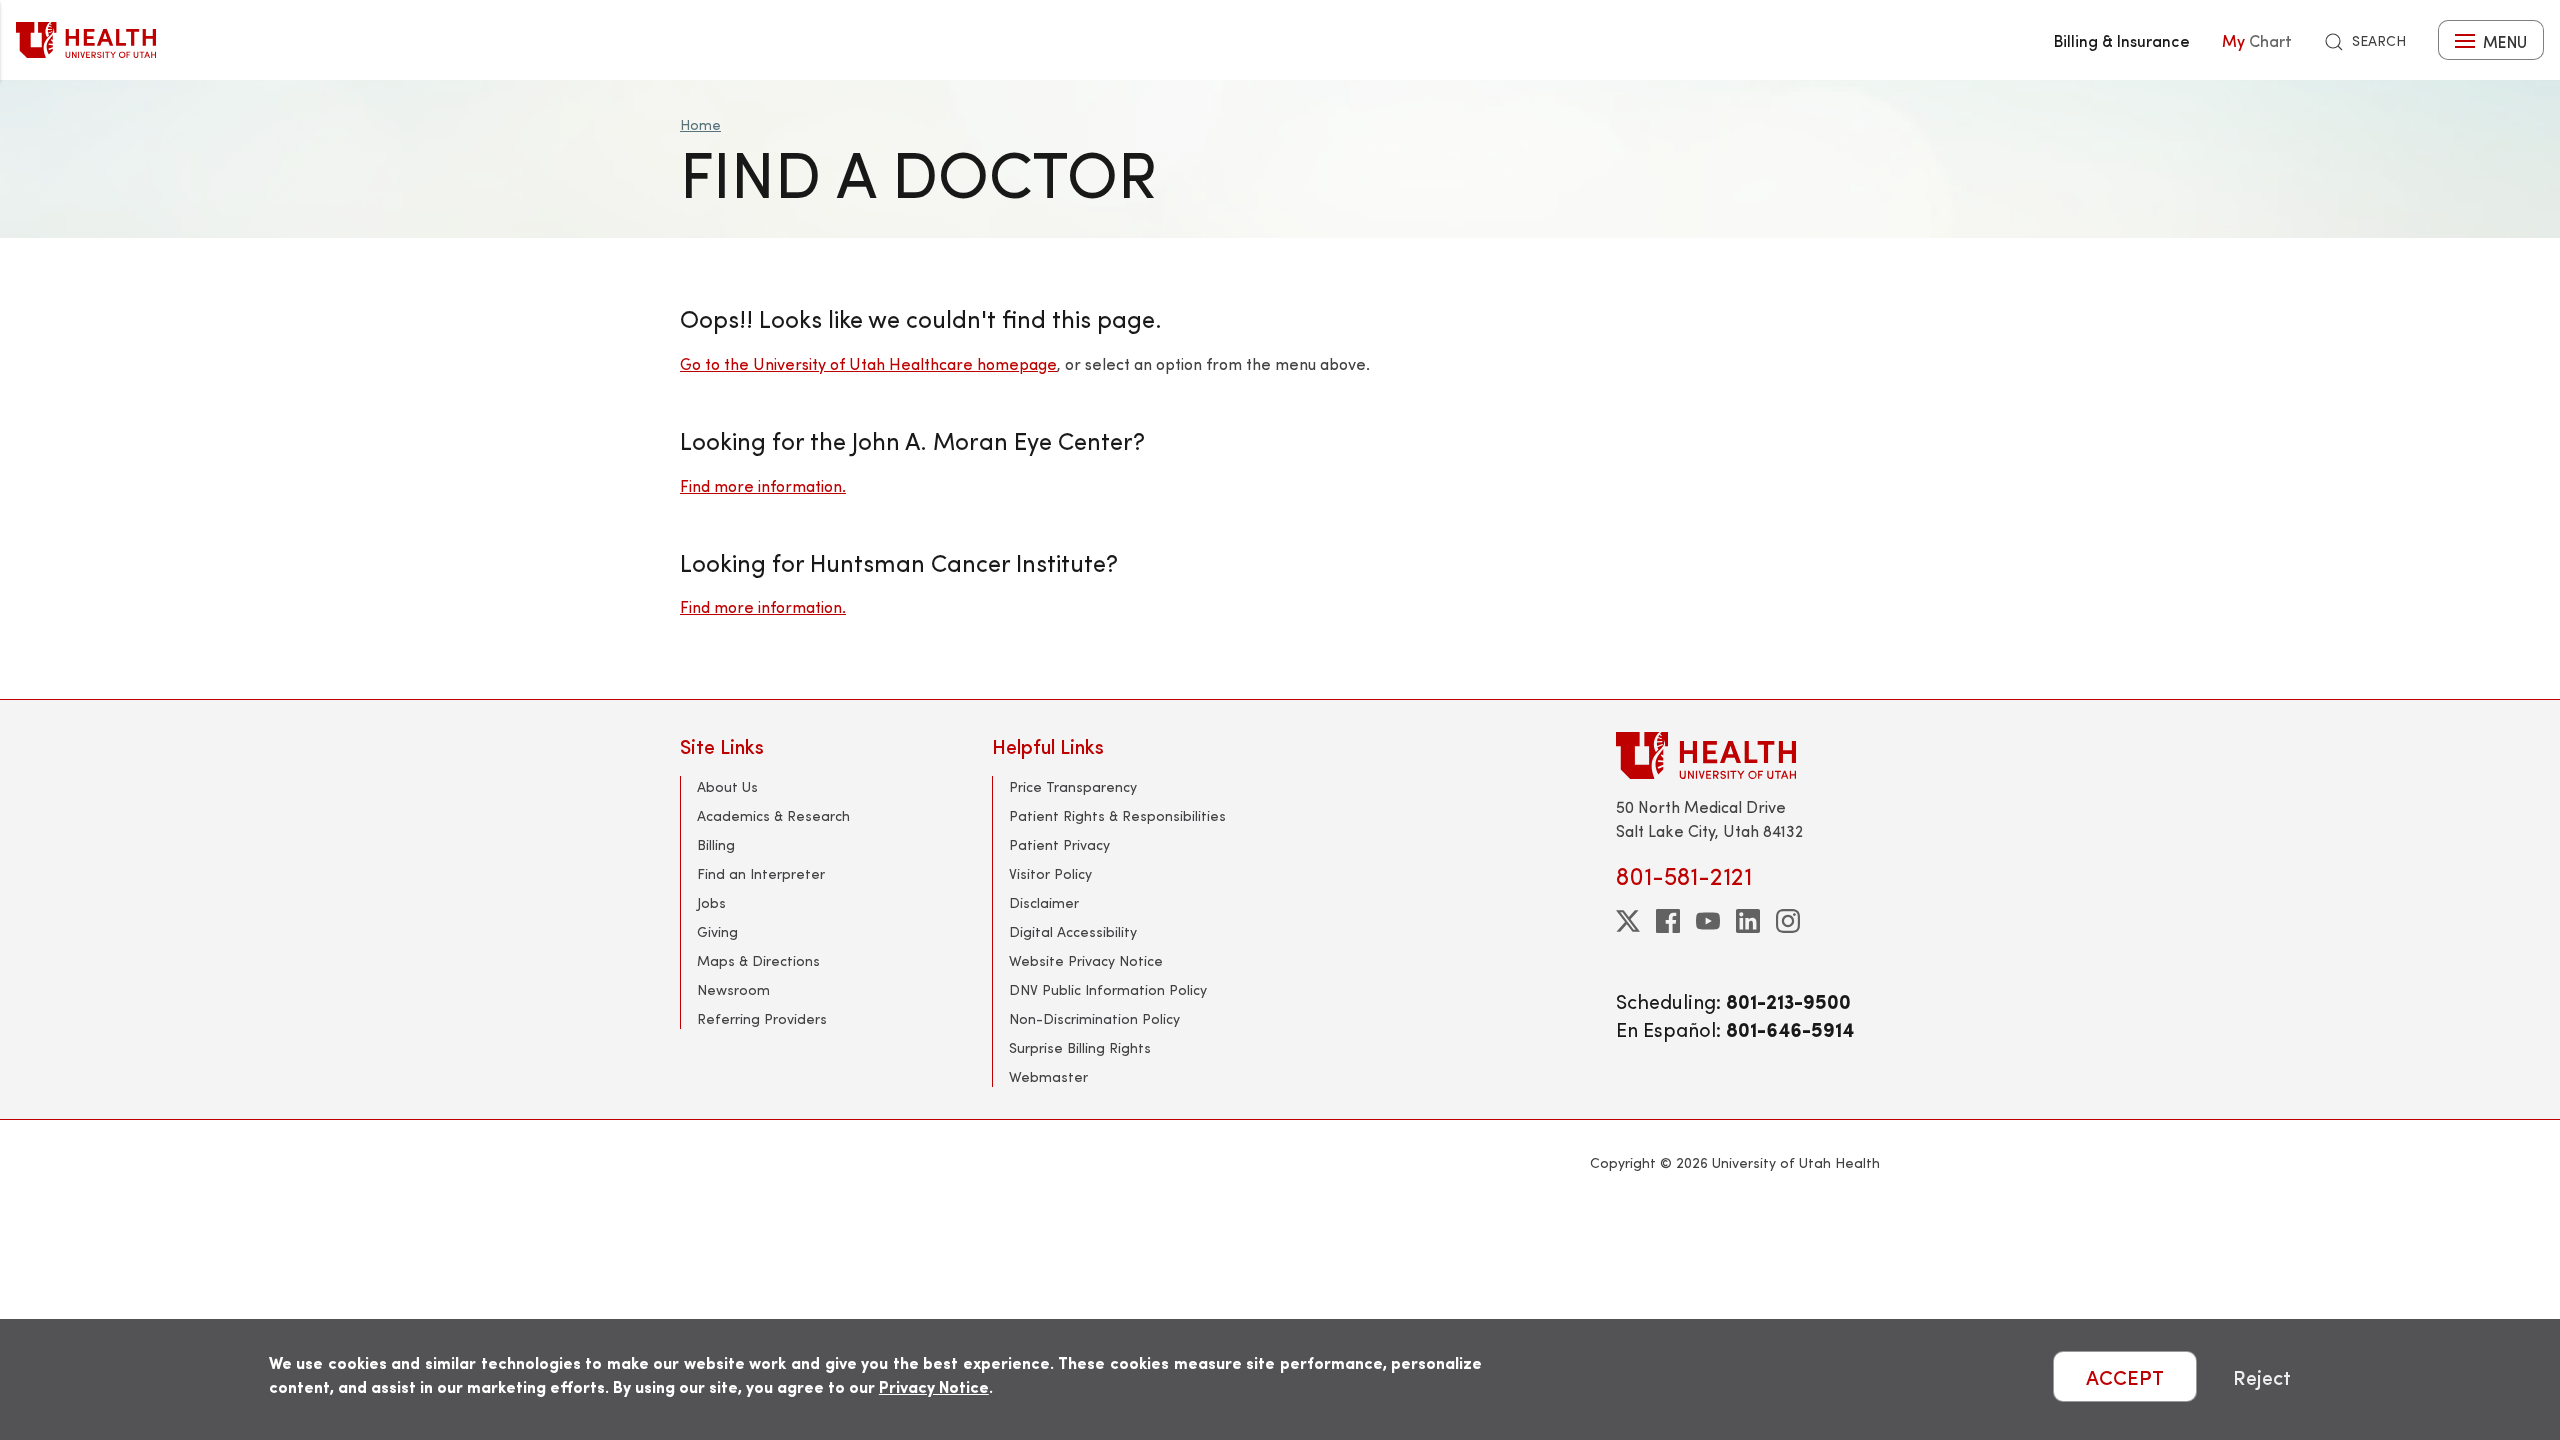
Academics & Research (773, 815)
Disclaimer (1044, 902)
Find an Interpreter (761, 873)
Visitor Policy (1050, 873)
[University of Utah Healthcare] (1748, 755)
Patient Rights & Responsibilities (1117, 815)
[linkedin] (1748, 921)
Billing (716, 844)
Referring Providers (762, 1018)
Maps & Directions (758, 960)
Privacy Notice (934, 1386)
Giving (717, 931)
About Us (727, 786)
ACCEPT (2125, 1376)
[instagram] (1788, 921)
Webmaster (1048, 1076)
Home (700, 124)
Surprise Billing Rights (1080, 1047)
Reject (2262, 1376)
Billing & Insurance (2122, 40)
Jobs (711, 902)
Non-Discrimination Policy (1094, 1018)
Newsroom (733, 989)
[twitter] (1628, 921)
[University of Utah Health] (86, 40)
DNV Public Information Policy (1108, 989)
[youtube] (1708, 921)
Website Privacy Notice (1086, 960)
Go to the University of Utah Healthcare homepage (868, 363)
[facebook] (1668, 921)
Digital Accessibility (1073, 931)
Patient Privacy (1059, 844)
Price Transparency (1073, 786)
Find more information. (763, 485)
